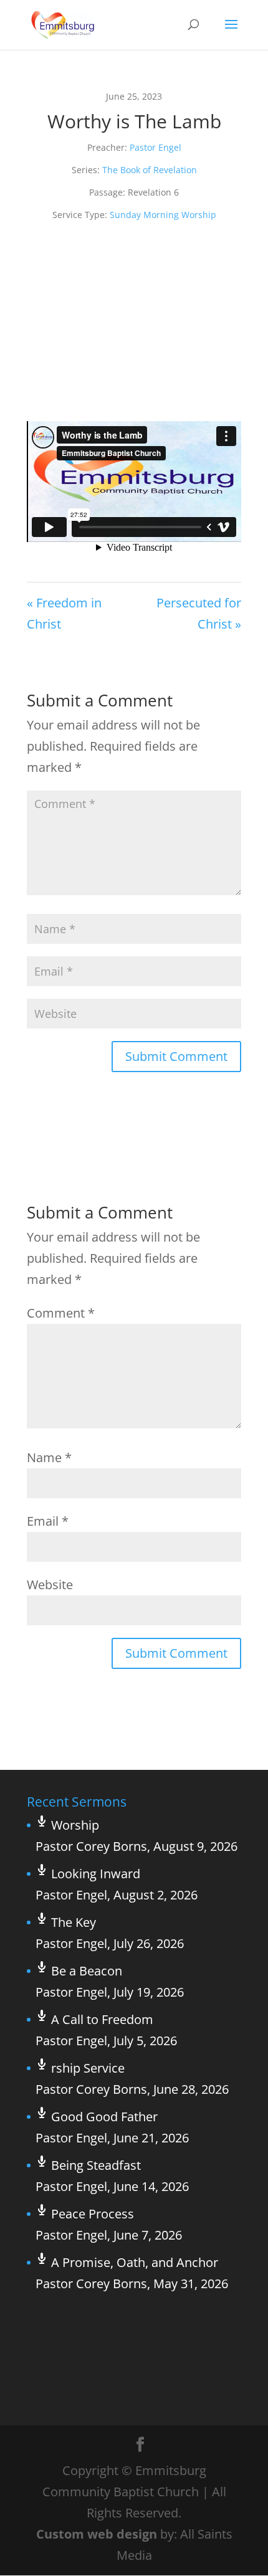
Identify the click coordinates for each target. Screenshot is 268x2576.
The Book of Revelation (150, 170)
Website (50, 1585)
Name (49, 1457)
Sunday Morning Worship (163, 215)
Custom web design (97, 2534)
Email (48, 1521)
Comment (61, 1313)
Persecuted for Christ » (199, 613)
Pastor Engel (156, 147)
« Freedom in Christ (64, 613)
